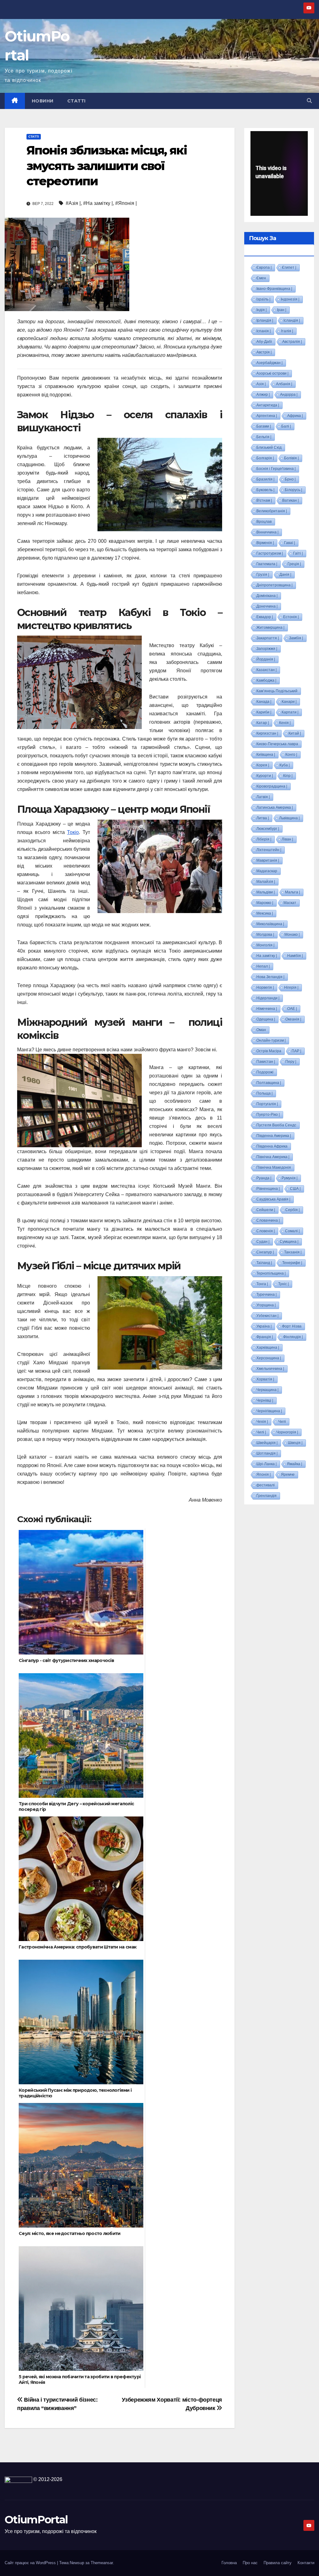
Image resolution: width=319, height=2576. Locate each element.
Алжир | (263, 395)
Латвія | (263, 797)
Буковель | (265, 490)
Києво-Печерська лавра (277, 744)
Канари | (289, 702)
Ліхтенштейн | (269, 850)
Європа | (264, 268)
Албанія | (284, 384)
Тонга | (262, 1284)
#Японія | (126, 203)
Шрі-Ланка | (267, 1464)
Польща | (264, 1093)
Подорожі (265, 1072)
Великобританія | (272, 511)
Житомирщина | (270, 627)
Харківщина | (268, 1347)
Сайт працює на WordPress (31, 2563)
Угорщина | (266, 1305)
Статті (76, 101)
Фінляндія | (293, 1337)
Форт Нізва (292, 1326)
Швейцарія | (267, 1443)
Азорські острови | (272, 373)
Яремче (288, 1475)
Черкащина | (267, 1390)
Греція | (294, 564)
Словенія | (266, 1231)
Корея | (263, 765)
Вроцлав (264, 522)
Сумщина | (289, 1242)
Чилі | (261, 1432)
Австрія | (264, 352)
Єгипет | (289, 268)
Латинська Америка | (275, 807)
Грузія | (263, 575)
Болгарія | (265, 458)
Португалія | (267, 1104)
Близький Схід (269, 447)
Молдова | (265, 935)
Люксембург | (268, 829)
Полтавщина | (269, 1083)
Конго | (291, 755)
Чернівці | (265, 1400)
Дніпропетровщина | (274, 585)
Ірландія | (265, 320)
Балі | (286, 426)
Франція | (265, 1337)
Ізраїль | (263, 299)
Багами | (264, 426)
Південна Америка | (274, 1136)
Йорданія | (266, 659)
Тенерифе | (292, 1263)
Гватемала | (267, 564)
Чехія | (262, 1422)
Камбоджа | (266, 680)
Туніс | (283, 1284)
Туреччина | (267, 1295)
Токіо (73, 832)
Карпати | (290, 712)
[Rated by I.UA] (18, 2479)
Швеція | (295, 1443)
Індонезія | (290, 299)
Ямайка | (295, 1464)
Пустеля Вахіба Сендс (276, 1125)
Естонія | (291, 617)
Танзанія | (293, 1252)
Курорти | (265, 776)
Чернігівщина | (269, 1411)
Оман (261, 1030)
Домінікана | (267, 596)
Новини (43, 101)
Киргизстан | (267, 733)
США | (295, 1189)
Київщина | (266, 755)
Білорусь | (293, 490)
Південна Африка (272, 1146)
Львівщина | (289, 818)
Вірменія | (265, 543)
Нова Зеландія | (270, 977)
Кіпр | (288, 776)
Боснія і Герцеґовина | (276, 469)
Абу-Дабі (264, 342)
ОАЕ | (292, 1009)
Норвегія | (265, 987)
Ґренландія (267, 1496)
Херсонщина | (269, 1358)
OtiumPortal (36, 2520)
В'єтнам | (264, 500)
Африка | (295, 416)
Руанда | (264, 1178)
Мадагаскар (267, 871)
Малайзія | (266, 882)
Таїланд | (264, 1263)
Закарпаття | (268, 638)
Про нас (250, 2563)
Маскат (290, 903)
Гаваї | (290, 543)
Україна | (264, 1326)
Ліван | (287, 839)
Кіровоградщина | (272, 786)
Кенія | (285, 723)
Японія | (264, 1475)
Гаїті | (298, 553)
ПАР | (296, 1051)
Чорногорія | (287, 1432)
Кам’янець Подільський (277, 691)
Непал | (263, 966)
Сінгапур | (265, 1252)
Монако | (292, 935)
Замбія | (296, 638)
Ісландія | (292, 320)
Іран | (282, 310)
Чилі (282, 1422)
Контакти (306, 2563)
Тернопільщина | (271, 1273)
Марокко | (265, 903)
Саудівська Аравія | (273, 1199)
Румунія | (290, 1178)
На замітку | (267, 956)
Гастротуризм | (270, 553)
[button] (309, 101)
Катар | (263, 723)
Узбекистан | (267, 1316)
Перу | (291, 1062)
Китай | (295, 733)
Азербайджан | (269, 363)
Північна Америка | (273, 1157)
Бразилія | (265, 479)
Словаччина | (268, 1220)
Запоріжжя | (267, 649)
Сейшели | (266, 1210)
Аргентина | (267, 416)
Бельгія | (264, 437)
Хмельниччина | (270, 1369)
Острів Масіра (269, 1051)
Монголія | (265, 945)
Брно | (290, 479)
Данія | (285, 575)
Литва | (263, 818)
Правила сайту (278, 2563)
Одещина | (266, 1019)
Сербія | (293, 1210)
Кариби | (264, 712)
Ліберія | (264, 839)
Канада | (264, 702)
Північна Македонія (274, 1167)
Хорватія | (265, 1379)
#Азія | (73, 203)
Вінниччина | (267, 532)
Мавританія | (268, 860)
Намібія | (295, 956)
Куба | (285, 765)
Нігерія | (291, 987)
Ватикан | (290, 500)
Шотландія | (267, 1453)
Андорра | (289, 395)
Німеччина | (267, 1009)
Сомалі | (292, 1231)
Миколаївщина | (270, 924)
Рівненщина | (268, 1189)
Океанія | (293, 1019)
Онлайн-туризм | (271, 1040)
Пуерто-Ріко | (268, 1115)
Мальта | (293, 892)
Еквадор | (265, 617)
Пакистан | (266, 1062)
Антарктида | (268, 405)
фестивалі (266, 1485)
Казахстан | (267, 670)
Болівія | (291, 458)
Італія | (287, 331)
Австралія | (292, 342)
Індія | (262, 310)
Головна (229, 2563)
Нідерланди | (268, 998)
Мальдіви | (266, 892)
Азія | (261, 384)
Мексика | (265, 913)
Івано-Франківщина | (274, 289)
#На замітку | (98, 203)
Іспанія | (264, 331)
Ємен (261, 278)
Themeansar (102, 2563)
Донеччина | (267, 606)
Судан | (263, 1242)
